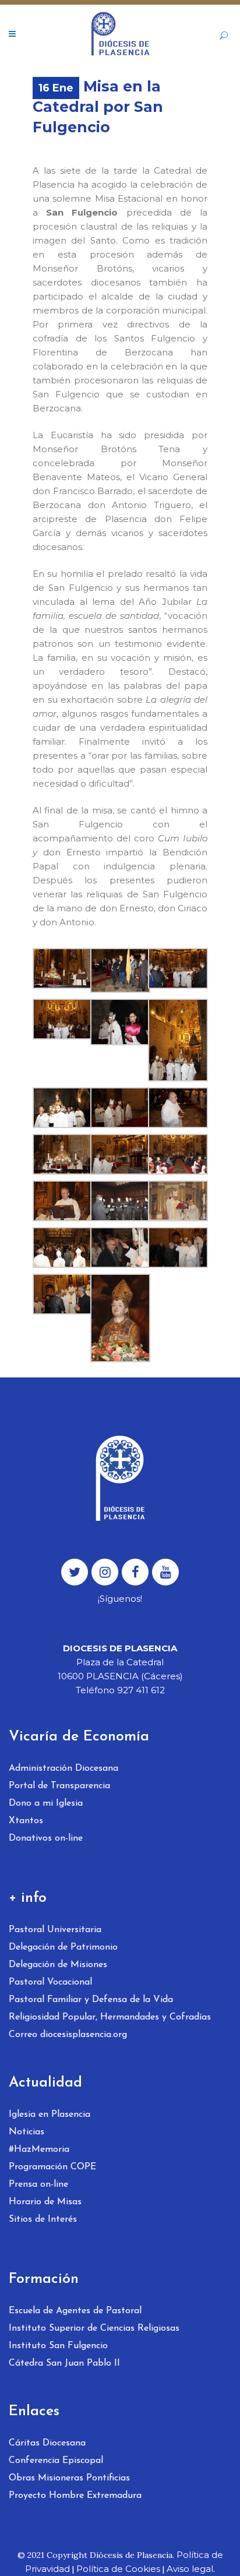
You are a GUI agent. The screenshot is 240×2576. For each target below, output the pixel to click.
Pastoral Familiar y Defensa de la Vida (91, 2000)
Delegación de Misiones (58, 1965)
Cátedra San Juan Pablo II (64, 2363)
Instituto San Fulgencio (58, 2346)
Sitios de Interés (43, 2219)
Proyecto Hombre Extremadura (75, 2496)
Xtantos (26, 1821)
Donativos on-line (46, 1838)
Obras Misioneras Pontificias (69, 2478)
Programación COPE (52, 2167)
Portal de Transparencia (59, 1786)
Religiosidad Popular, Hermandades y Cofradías (110, 2017)
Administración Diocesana (63, 1768)
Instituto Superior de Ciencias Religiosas (94, 2328)
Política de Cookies (118, 2569)
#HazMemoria (39, 2149)
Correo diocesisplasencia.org (68, 2035)
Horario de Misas (45, 2202)
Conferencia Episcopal (56, 2461)
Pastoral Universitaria (55, 1930)
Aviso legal (190, 2569)
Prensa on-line (38, 2184)
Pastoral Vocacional (50, 1982)
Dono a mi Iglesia (46, 1803)
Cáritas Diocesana (47, 2443)
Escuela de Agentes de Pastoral (75, 2311)
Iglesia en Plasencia (50, 2115)
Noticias (27, 2132)
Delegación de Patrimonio (63, 1947)
